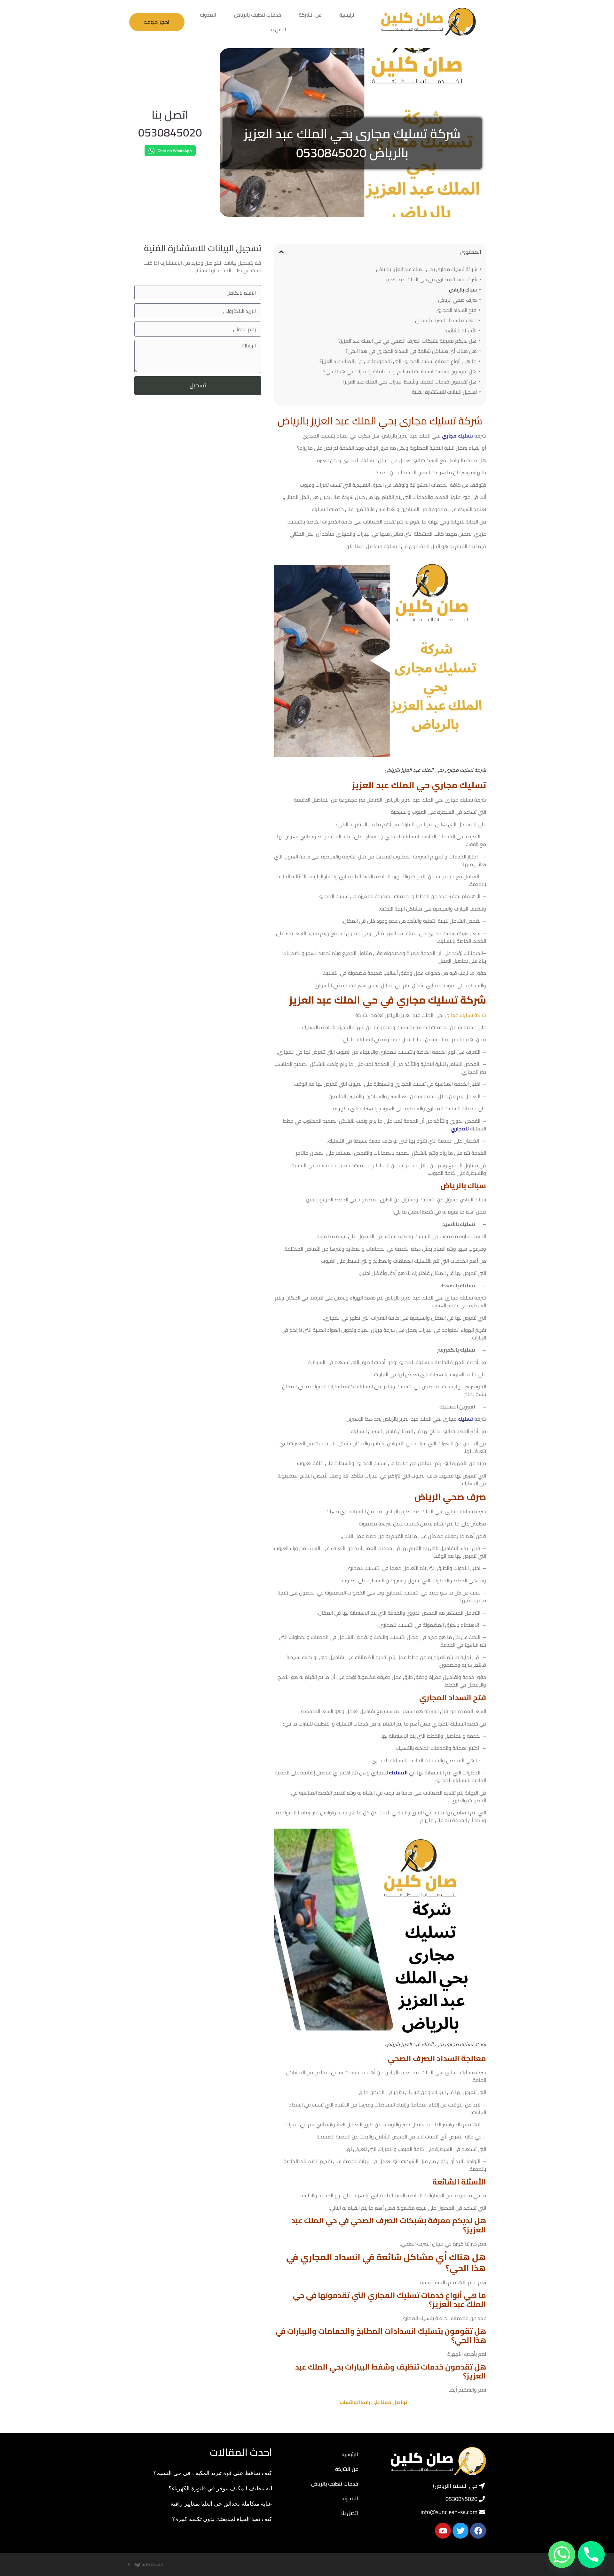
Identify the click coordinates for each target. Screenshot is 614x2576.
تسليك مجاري (457, 436)
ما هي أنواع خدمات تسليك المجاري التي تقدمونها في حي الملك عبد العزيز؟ (398, 361)
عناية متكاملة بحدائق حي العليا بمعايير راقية (221, 2503)
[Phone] (591, 2555)
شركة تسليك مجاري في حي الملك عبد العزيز (432, 279)
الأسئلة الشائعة (460, 330)
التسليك (398, 1773)
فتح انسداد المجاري (456, 310)
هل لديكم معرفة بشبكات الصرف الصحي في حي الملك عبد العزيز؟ (407, 341)
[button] (281, 252)
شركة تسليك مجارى (465, 1015)
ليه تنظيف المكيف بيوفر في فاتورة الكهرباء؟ (220, 2488)
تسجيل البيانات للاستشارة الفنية (444, 392)
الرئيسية (348, 15)
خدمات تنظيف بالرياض (258, 15)
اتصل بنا (278, 29)
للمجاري (460, 1129)
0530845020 (170, 132)
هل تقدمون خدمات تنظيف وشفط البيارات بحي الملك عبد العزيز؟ (409, 382)
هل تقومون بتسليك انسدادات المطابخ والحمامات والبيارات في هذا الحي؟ (400, 371)
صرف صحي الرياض (457, 300)
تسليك (465, 1419)
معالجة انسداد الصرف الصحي (446, 320)
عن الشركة (310, 15)
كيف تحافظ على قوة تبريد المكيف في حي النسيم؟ (213, 2473)
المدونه (208, 15)
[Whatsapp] (562, 2555)
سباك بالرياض (463, 290)
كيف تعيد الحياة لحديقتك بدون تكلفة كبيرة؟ (222, 2519)
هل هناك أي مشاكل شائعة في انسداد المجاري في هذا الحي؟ (411, 351)
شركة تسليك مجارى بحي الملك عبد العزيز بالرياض (427, 269)
